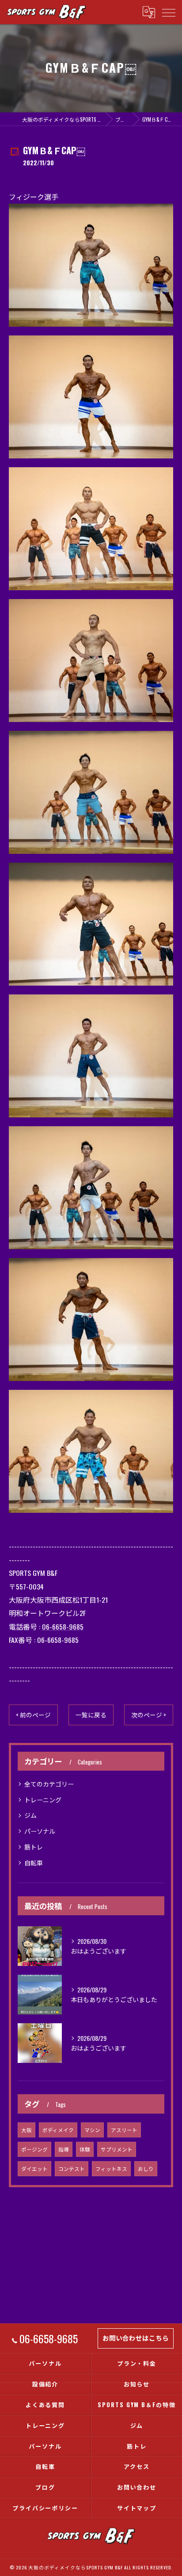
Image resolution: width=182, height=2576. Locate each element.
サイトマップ (137, 2508)
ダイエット (34, 2168)
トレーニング (43, 1800)
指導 (64, 2149)
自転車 (34, 1863)
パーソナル (40, 1831)
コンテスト (72, 2168)
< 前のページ (33, 1715)
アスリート (124, 2130)
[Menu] (168, 12)
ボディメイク (58, 2130)
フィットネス (111, 2168)
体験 (85, 2149)
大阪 (27, 2130)
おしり (146, 2168)
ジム (30, 1815)
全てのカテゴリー (49, 1784)
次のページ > (149, 1715)
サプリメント (117, 2149)
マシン (92, 2130)
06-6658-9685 (63, 1627)
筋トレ (34, 1847)
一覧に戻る (91, 1715)
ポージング (34, 2149)
